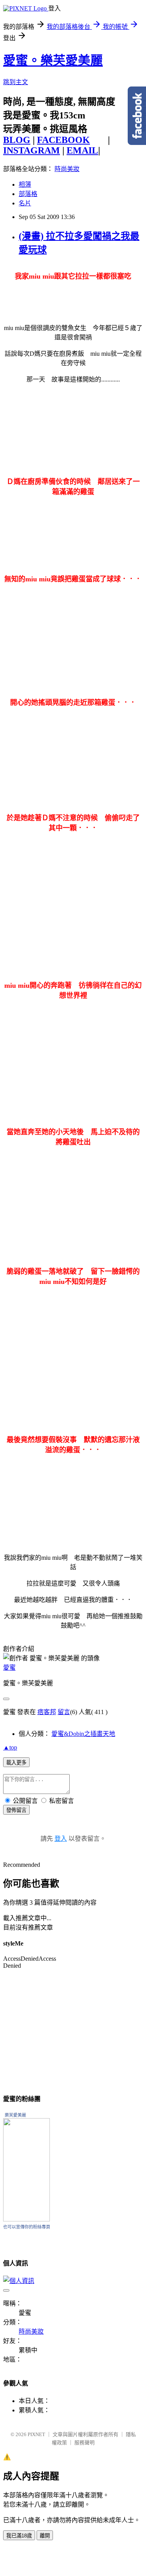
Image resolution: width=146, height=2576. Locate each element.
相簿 (25, 185)
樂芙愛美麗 (15, 2115)
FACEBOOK (63, 140)
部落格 (28, 194)
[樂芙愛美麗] (26, 2219)
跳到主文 (16, 82)
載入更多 (16, 1763)
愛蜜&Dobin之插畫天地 (83, 1734)
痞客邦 (47, 1712)
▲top (10, 1747)
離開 (45, 2536)
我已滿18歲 (19, 2536)
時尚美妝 (67, 169)
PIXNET (36, 2434)
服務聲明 (84, 2443)
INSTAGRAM (32, 150)
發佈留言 (16, 1810)
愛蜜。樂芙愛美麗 (53, 60)
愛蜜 (9, 1668)
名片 (25, 203)
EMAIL (82, 150)
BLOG (17, 140)
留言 (64, 1712)
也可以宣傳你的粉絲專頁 (27, 2227)
